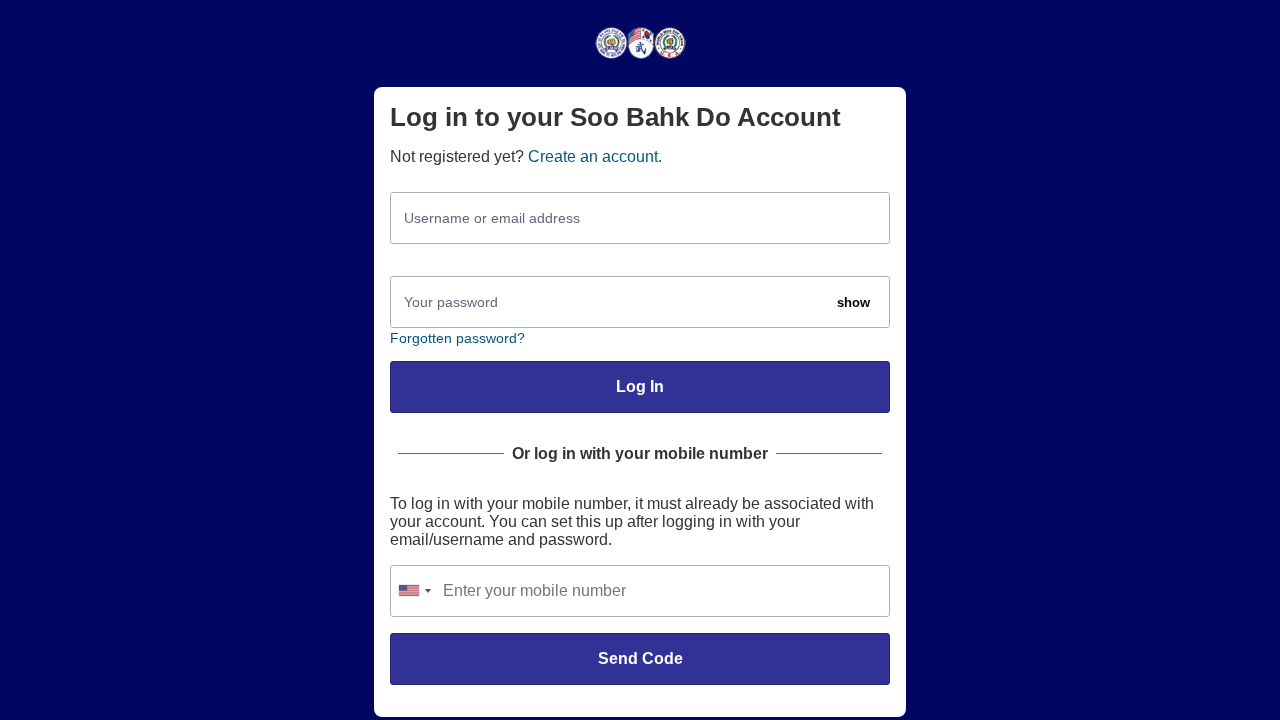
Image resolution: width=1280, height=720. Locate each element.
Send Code (640, 658)
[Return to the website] (640, 57)
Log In (640, 386)
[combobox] (414, 591)
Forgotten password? (457, 338)
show (853, 302)
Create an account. (595, 156)
